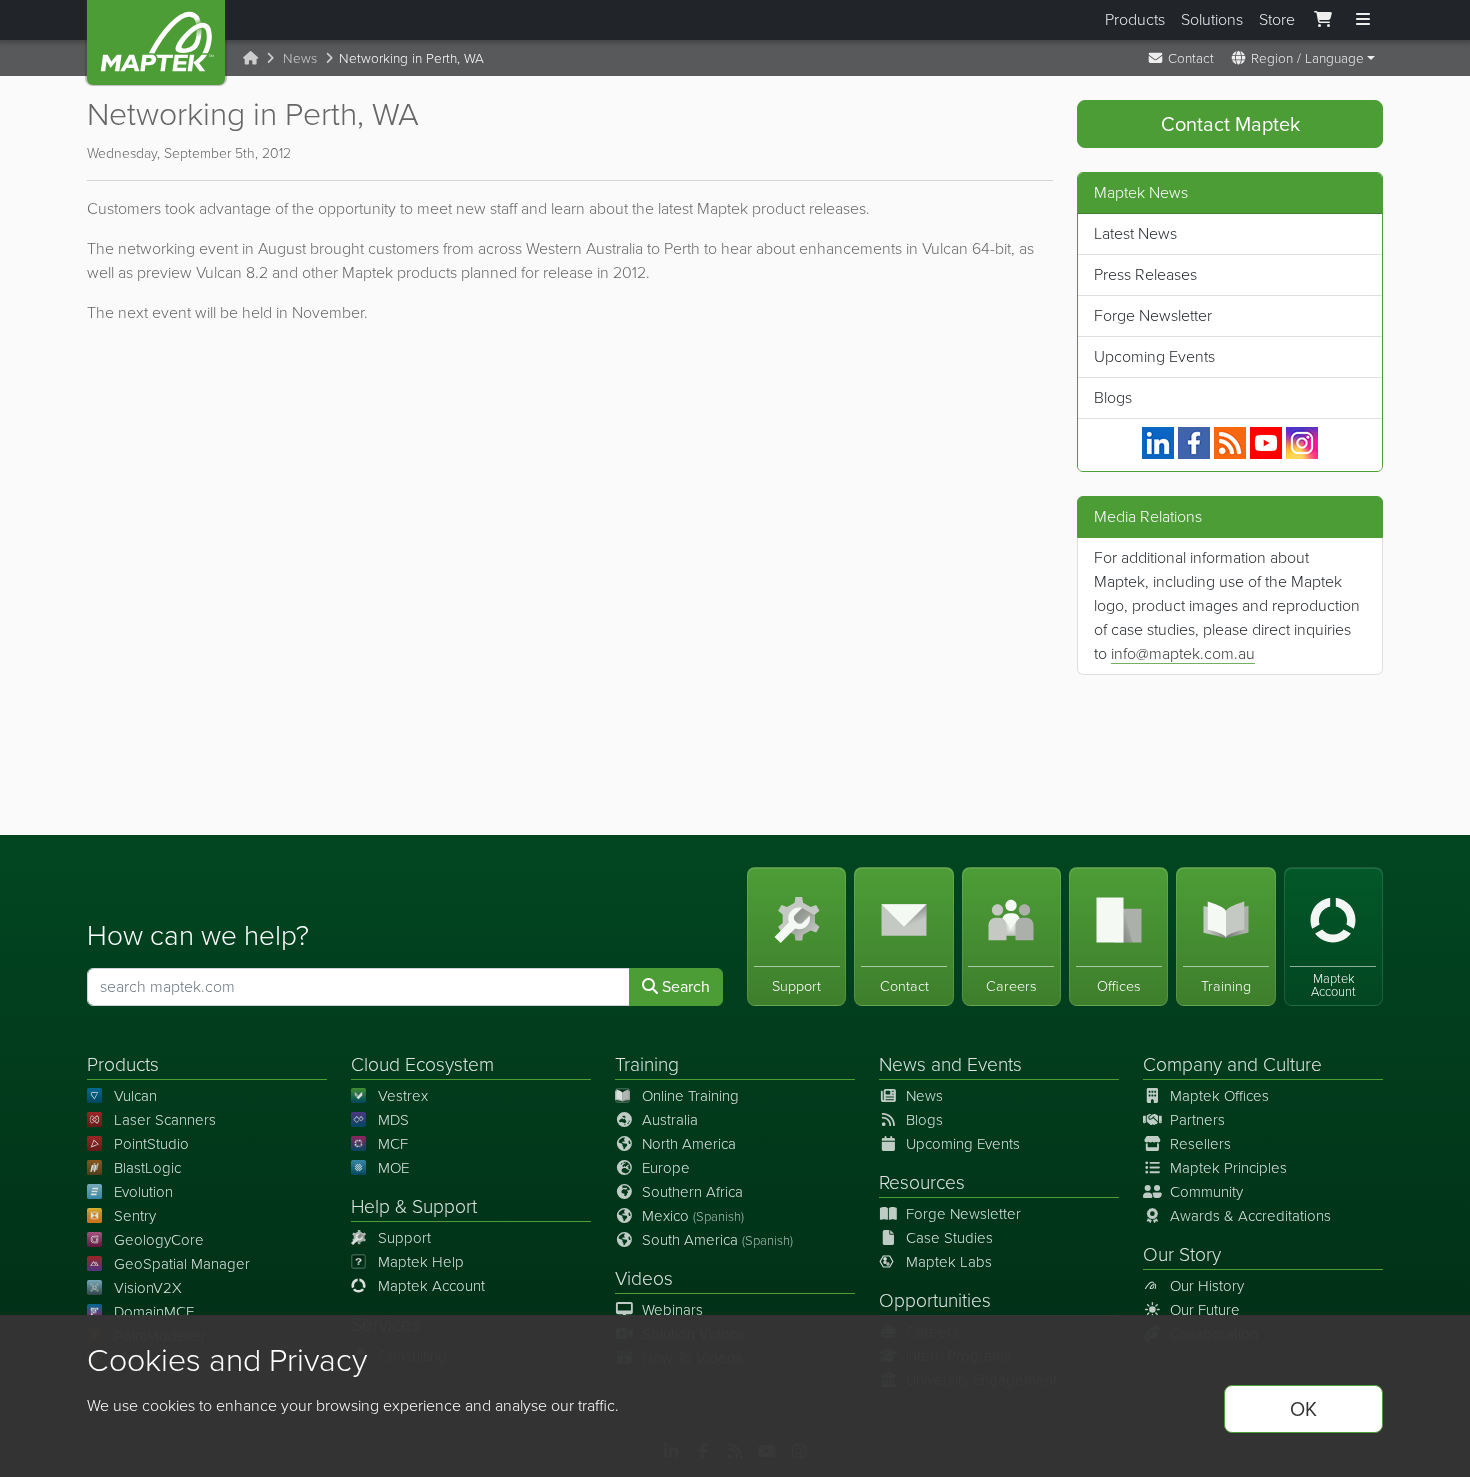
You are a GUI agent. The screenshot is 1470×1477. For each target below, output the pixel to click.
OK (1303, 1409)
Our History (1207, 1286)
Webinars (672, 1310)
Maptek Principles (1228, 1168)
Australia (670, 1120)
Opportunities (935, 1300)
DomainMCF (154, 1312)
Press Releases (1145, 274)
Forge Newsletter (1153, 315)
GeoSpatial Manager (182, 1264)
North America (689, 1144)
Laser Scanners (165, 1120)
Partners (1197, 1120)
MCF (393, 1144)
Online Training (690, 1096)
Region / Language (1305, 58)
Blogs (1113, 397)
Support (404, 1238)
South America (717, 1240)
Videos (644, 1278)
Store (1277, 19)
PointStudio (151, 1144)
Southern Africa (692, 1192)
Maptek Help (421, 1262)
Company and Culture (1232, 1064)
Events (994, 1064)
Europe (666, 1168)
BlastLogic (147, 1168)
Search (684, 986)
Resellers (1200, 1144)
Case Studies (949, 1238)
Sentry (135, 1216)
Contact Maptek (1230, 124)
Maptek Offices (1219, 1096)
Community (1206, 1192)
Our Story (1182, 1254)
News (300, 58)
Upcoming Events (1154, 356)
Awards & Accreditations (1250, 1216)
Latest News (1135, 233)
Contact (1189, 58)
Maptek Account (431, 1286)
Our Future (1205, 1310)
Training (647, 1064)
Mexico (693, 1216)
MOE (393, 1168)
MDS (393, 1120)
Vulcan (135, 1096)
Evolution (143, 1192)
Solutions (1212, 19)
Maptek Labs (949, 1262)
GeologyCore (159, 1240)
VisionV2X (148, 1288)
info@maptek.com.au (1183, 653)
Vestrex (403, 1096)
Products (1135, 19)
